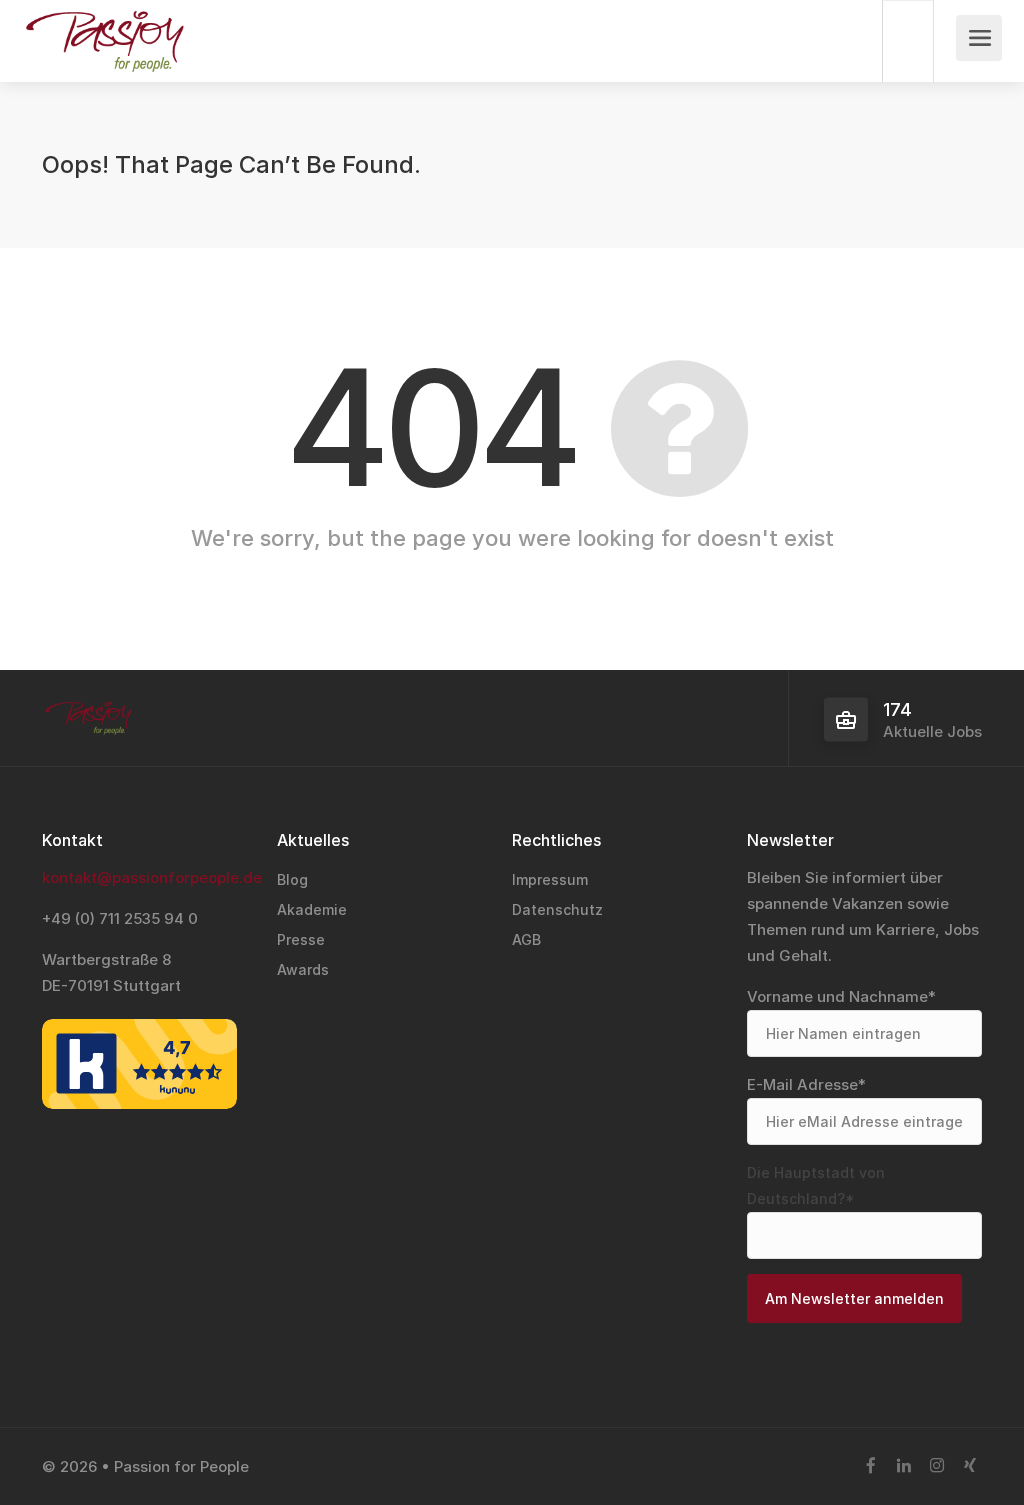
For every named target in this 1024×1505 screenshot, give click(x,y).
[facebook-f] (870, 1466)
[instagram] (936, 1466)
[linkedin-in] (903, 1466)
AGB (526, 939)
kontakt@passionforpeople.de (152, 877)
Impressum (550, 879)
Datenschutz (557, 909)
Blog (292, 879)
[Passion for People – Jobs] (104, 60)
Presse (301, 939)
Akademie (312, 909)
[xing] (969, 1466)
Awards (303, 969)
